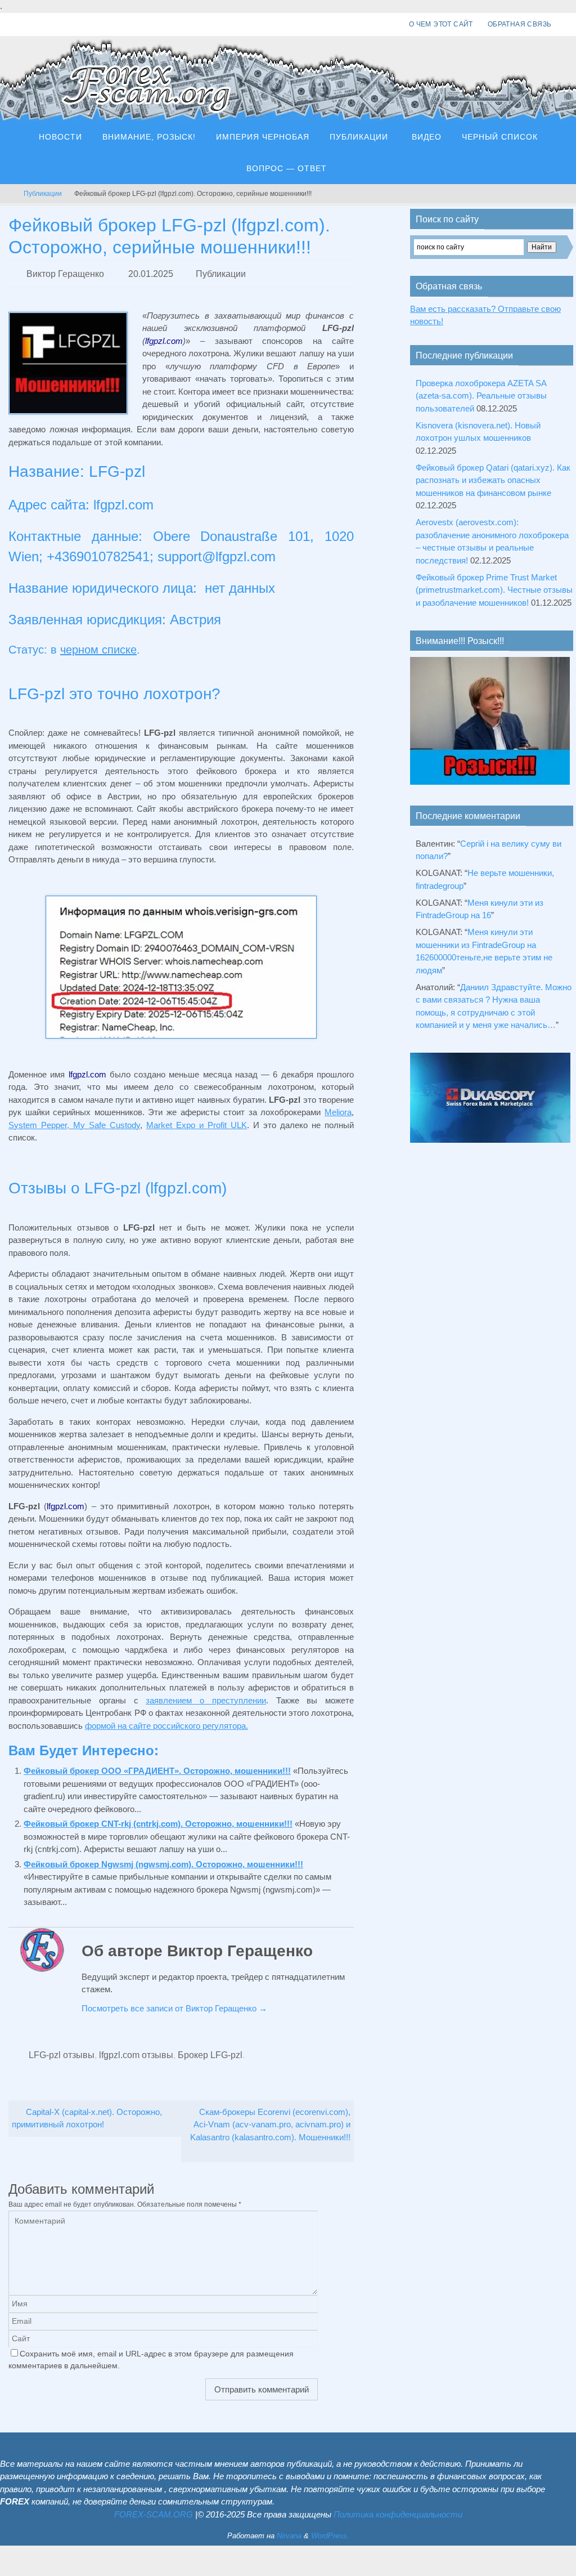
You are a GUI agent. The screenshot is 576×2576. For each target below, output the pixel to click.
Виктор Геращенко (65, 272)
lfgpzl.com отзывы (136, 2050)
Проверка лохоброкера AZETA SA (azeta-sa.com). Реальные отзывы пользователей (481, 396)
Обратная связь (520, 24)
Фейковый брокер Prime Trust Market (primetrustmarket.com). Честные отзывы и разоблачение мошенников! (494, 590)
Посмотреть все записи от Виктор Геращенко (174, 2005)
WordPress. (330, 2530)
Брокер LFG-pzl (210, 2050)
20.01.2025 (151, 272)
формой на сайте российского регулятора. (166, 1722)
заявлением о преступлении (206, 1697)
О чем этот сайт (441, 24)
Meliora (338, 1109)
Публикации (43, 194)
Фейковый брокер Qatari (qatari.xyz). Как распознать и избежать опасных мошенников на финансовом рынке (493, 480)
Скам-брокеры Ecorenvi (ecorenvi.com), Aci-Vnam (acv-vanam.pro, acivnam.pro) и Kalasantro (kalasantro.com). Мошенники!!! (270, 2118)
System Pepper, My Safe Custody (74, 1122)
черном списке (98, 647)
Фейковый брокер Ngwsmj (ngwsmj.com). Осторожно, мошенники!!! (163, 1861)
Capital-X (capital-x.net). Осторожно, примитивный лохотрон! (87, 2112)
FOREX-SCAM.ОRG (154, 2508)
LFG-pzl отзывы (62, 2050)
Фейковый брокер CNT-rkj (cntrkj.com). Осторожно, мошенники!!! (158, 1820)
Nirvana (289, 2530)
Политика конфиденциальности (398, 2508)
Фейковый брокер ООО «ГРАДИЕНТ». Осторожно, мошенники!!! (157, 1767)
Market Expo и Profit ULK (197, 1122)
